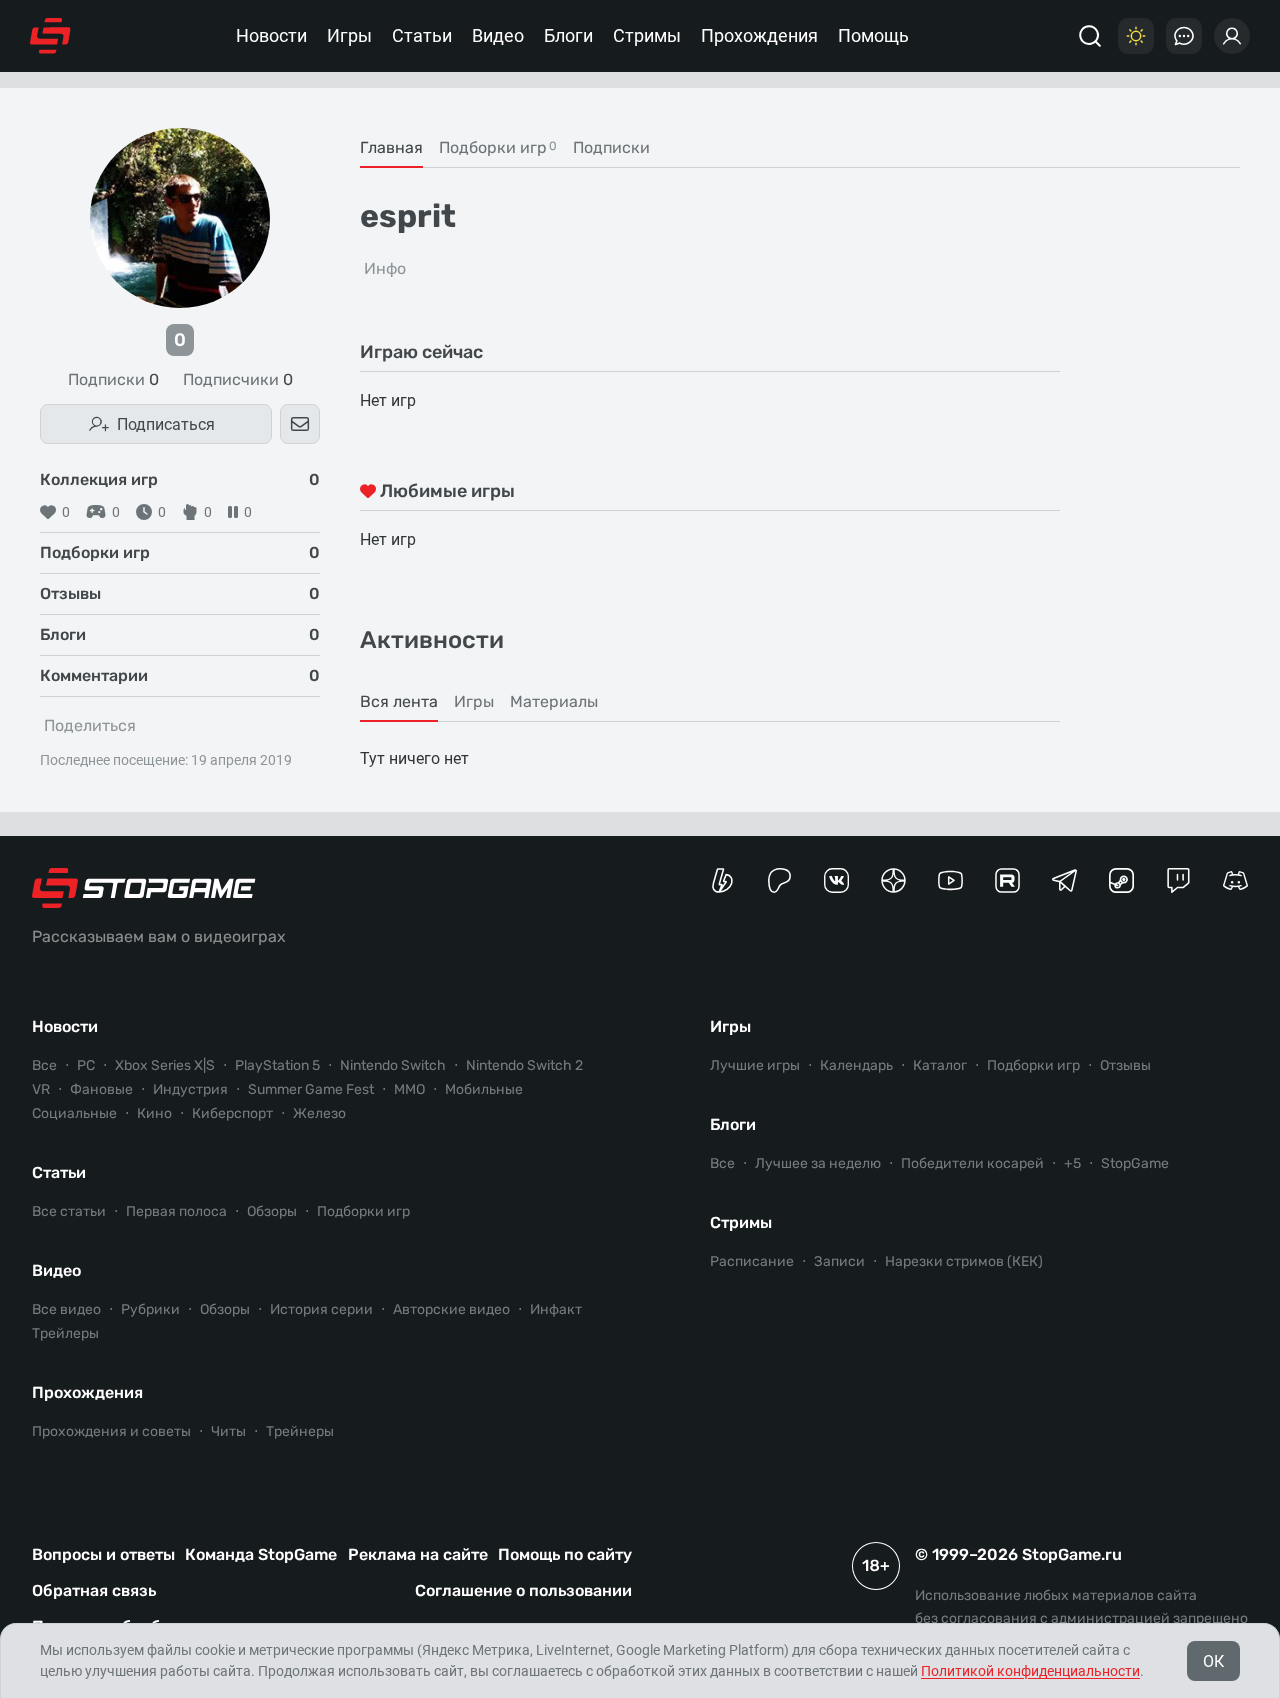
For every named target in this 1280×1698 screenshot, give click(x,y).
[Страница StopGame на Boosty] (722, 880)
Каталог (940, 1065)
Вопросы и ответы (103, 1554)
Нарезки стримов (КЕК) (964, 1261)
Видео (498, 35)
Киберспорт (232, 1113)
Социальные (74, 1113)
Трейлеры (65, 1333)
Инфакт (556, 1309)
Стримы (647, 35)
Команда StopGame (261, 1554)
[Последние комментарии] (1184, 36)
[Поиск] (1090, 36)
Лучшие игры (755, 1065)
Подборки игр (363, 1211)
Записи (839, 1261)
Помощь (873, 35)
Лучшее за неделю (818, 1163)
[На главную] (50, 36)
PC (86, 1065)
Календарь (856, 1065)
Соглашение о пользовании (523, 1590)
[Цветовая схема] (1136, 36)
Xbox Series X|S (165, 1065)
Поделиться (90, 725)
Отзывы (1125, 1065)
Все (44, 1065)
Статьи (422, 35)
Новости (271, 35)
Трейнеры (300, 1431)
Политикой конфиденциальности (1030, 1671)
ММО (409, 1089)
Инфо (385, 268)
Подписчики (238, 380)
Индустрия (190, 1089)
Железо (319, 1113)
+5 (1072, 1163)
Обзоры (272, 1211)
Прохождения (759, 35)
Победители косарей (972, 1163)
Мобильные (484, 1089)
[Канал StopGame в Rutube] (1007, 880)
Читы (228, 1431)
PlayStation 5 (277, 1065)
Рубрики (150, 1309)
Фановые (101, 1089)
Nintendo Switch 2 (524, 1065)
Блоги (568, 35)
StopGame (1135, 1163)
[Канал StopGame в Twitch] (1178, 880)
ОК (1213, 1661)
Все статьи (69, 1211)
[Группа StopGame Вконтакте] (836, 880)
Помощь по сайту (565, 1554)
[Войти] (1232, 36)
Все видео (66, 1309)
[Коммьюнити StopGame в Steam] (1121, 880)
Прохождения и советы (111, 1431)
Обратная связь (94, 1590)
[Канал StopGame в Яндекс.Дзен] (893, 880)
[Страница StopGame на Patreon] (779, 880)
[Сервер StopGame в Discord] (1235, 880)
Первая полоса (176, 1211)
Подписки (113, 380)
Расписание (752, 1261)
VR (41, 1089)
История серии (321, 1309)
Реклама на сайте (418, 1554)
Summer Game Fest (311, 1089)
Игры (349, 35)
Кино (154, 1113)
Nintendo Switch (393, 1065)
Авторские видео (451, 1309)
